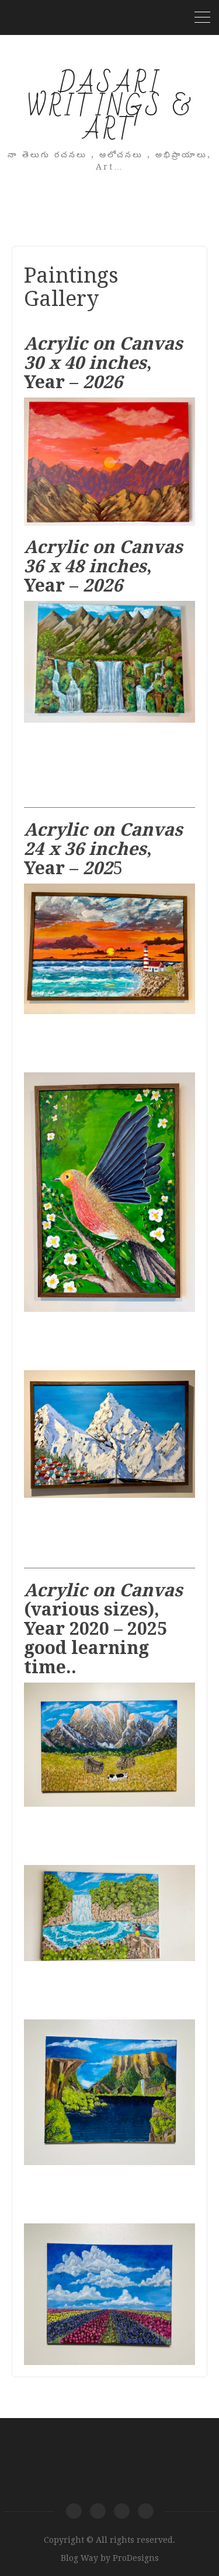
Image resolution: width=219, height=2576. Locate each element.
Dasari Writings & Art (109, 108)
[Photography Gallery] (122, 2511)
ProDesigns (136, 2558)
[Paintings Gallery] (98, 2511)
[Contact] (146, 2511)
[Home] (74, 2511)
